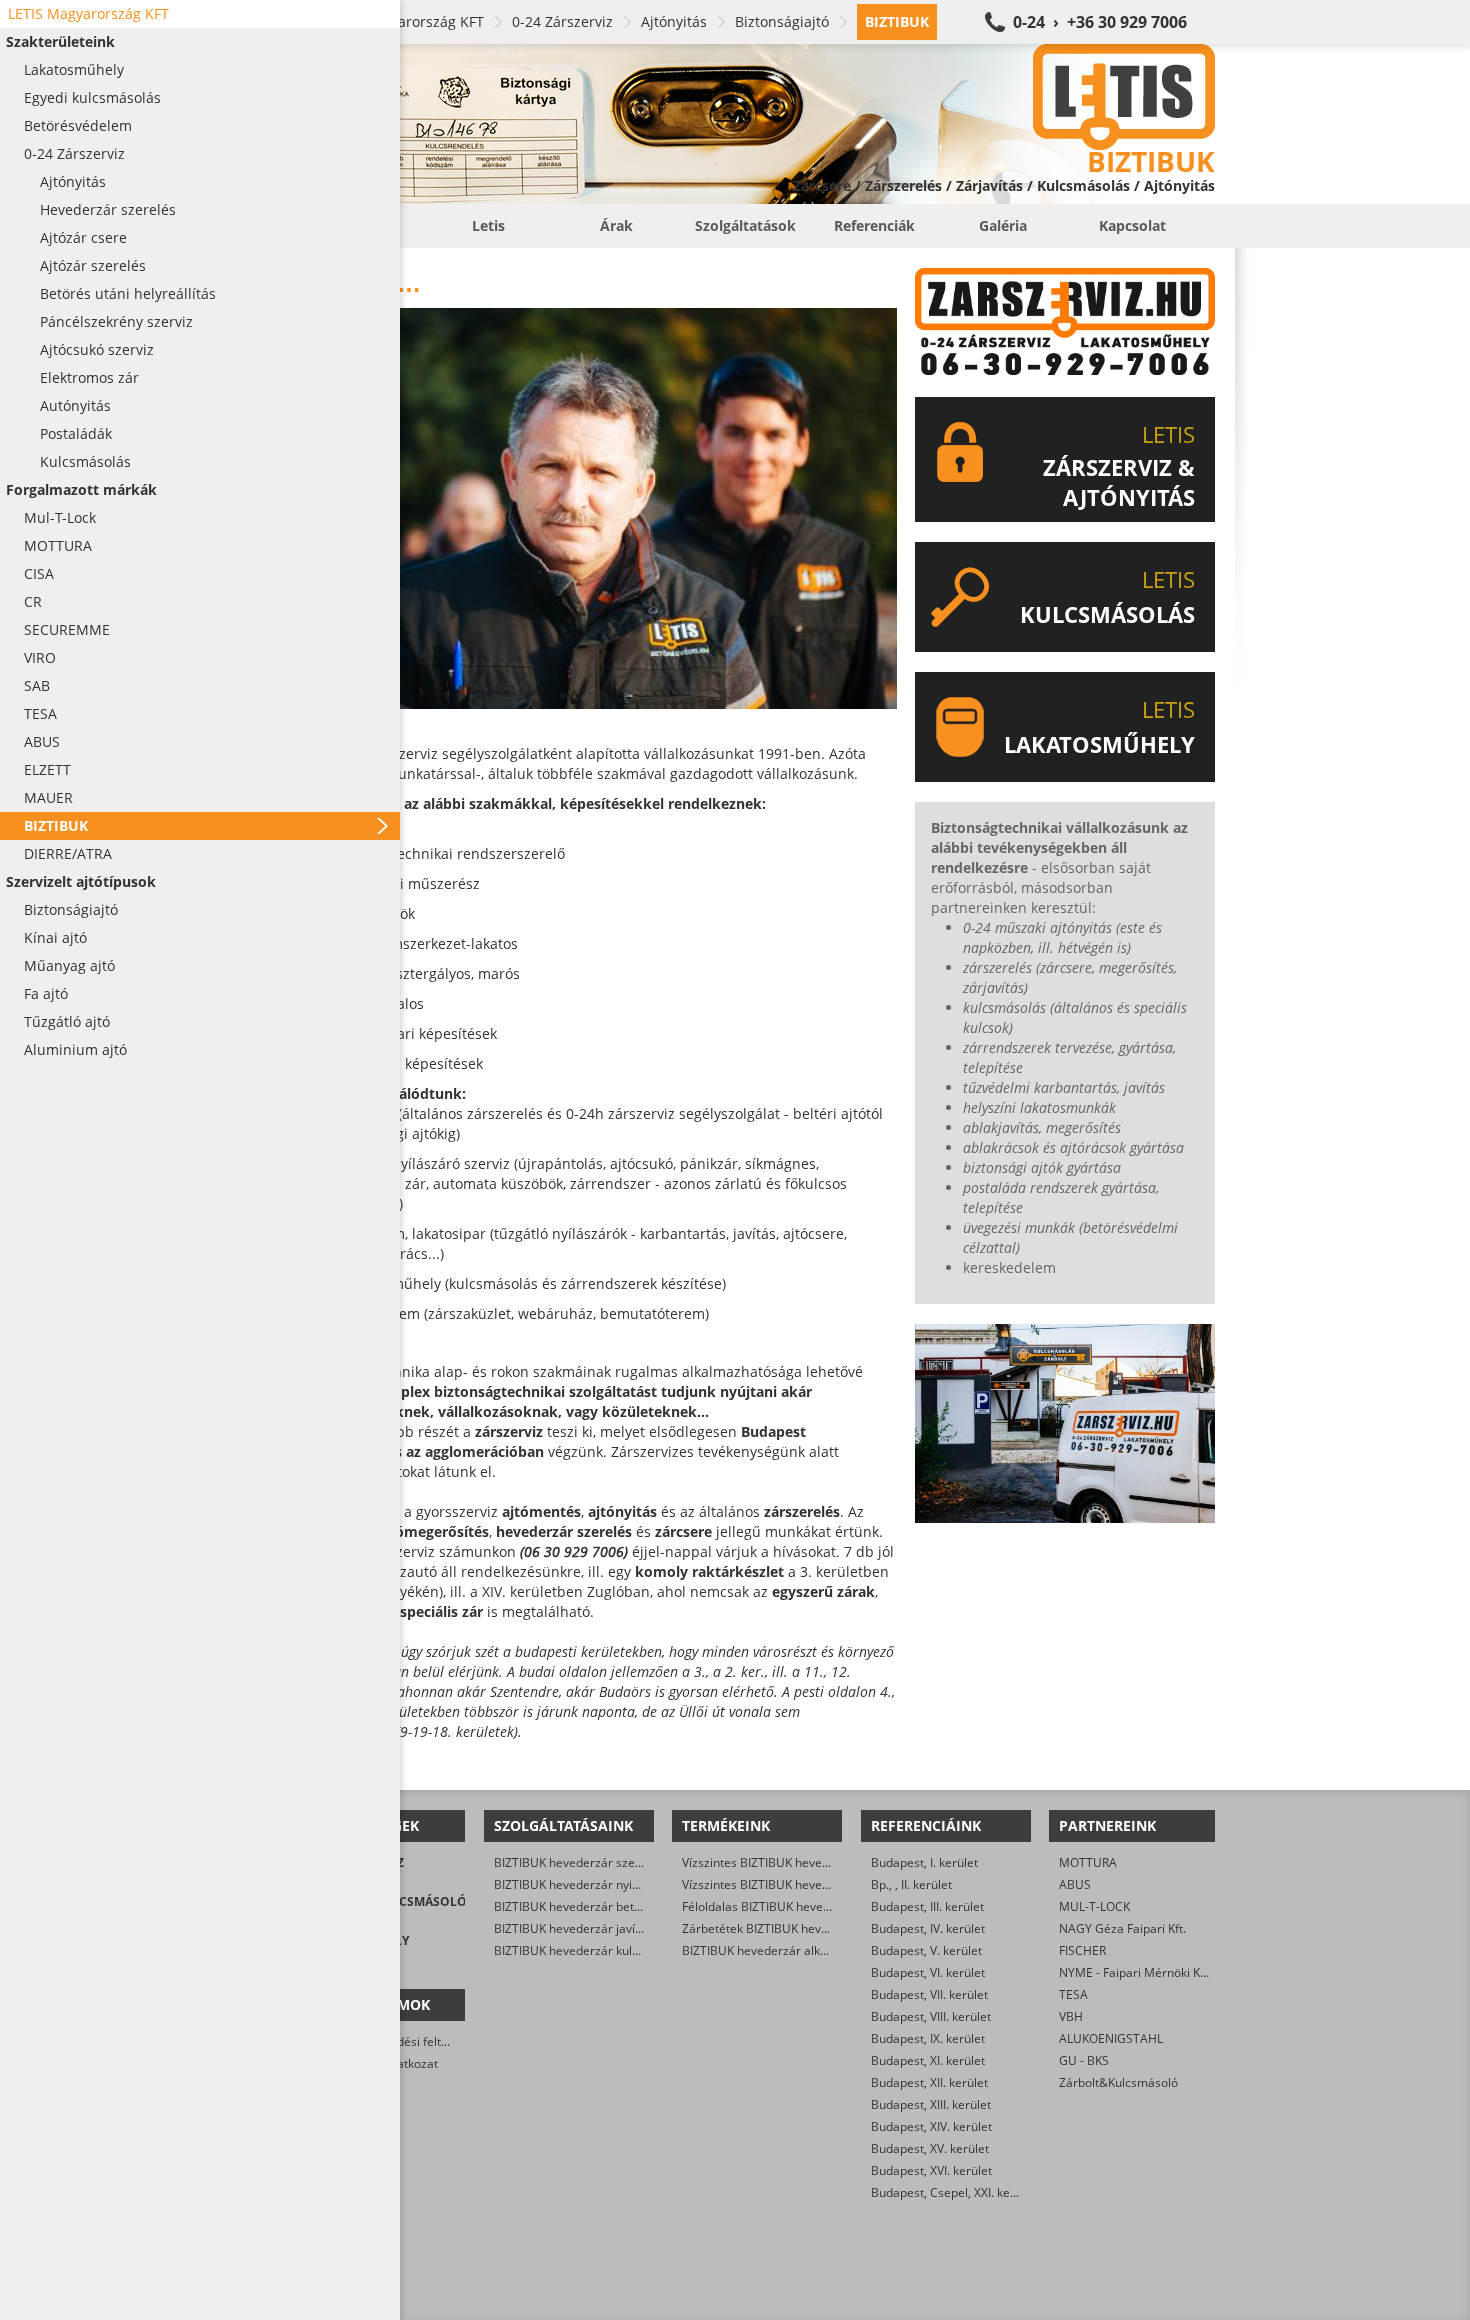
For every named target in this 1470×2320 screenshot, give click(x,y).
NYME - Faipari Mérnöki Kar (1135, 1972)
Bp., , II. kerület (911, 1884)
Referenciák (874, 225)
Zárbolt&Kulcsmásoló (1118, 2082)
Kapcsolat (1132, 225)
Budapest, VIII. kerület (931, 2016)
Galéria (1003, 225)
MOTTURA (1088, 1862)
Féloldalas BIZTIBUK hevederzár (771, 1906)
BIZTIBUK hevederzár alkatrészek (775, 1950)
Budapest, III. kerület (927, 1906)
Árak (616, 225)
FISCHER (1082, 1950)
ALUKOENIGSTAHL (1111, 2038)
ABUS (1075, 1884)
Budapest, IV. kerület (928, 1928)
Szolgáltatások (745, 225)
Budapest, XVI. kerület (931, 2170)
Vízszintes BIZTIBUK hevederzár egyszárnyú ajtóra (822, 1862)
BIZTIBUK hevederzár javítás (573, 1928)
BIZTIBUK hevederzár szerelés (578, 1862)
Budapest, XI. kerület (928, 2060)
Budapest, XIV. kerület (931, 2126)
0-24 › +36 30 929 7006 (1100, 22)
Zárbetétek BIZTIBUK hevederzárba (780, 1928)
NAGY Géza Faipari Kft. (1122, 1928)
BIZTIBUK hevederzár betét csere (586, 1906)
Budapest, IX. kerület (928, 2038)
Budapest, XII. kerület (929, 2082)
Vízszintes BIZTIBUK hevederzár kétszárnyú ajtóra (820, 1884)
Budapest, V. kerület (926, 1950)
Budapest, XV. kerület (930, 2148)
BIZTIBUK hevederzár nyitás (571, 1884)
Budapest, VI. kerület (928, 1972)
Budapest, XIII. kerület (931, 2104)
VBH (1071, 2016)
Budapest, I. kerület (924, 1862)
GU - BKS (1084, 2060)
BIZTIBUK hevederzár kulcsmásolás (592, 1950)
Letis (488, 225)
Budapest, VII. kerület (929, 1994)
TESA (1073, 1994)
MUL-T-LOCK (1094, 1906)
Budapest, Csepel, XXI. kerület (953, 2192)
